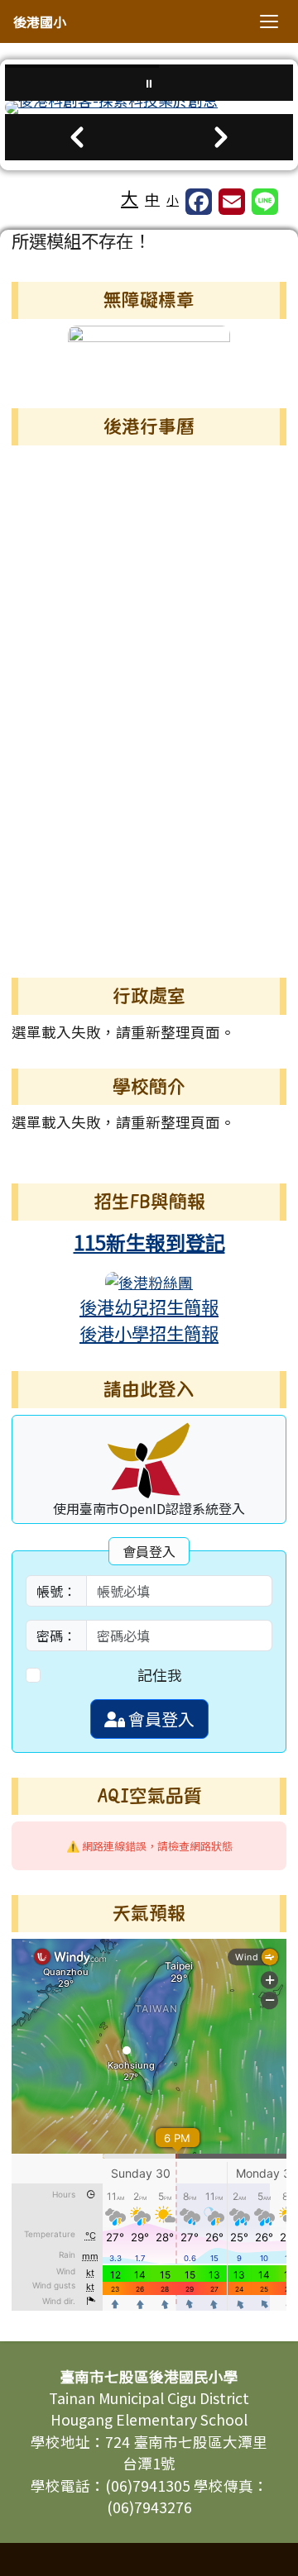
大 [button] (130, 198)
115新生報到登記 (149, 1242)
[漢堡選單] (269, 21)
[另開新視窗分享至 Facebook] (199, 202)
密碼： (56, 1636)
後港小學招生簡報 (149, 1333)
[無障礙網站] (149, 352)
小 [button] (173, 200)
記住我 (160, 1675)
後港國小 (40, 21)
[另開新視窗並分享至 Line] (265, 202)
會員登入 (160, 1719)
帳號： (56, 1591)
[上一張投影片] (77, 137)
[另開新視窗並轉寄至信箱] (232, 202)
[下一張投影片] (221, 137)
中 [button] (152, 199)
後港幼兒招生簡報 (149, 1306)
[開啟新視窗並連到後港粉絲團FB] (149, 1281)
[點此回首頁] (149, 107)
